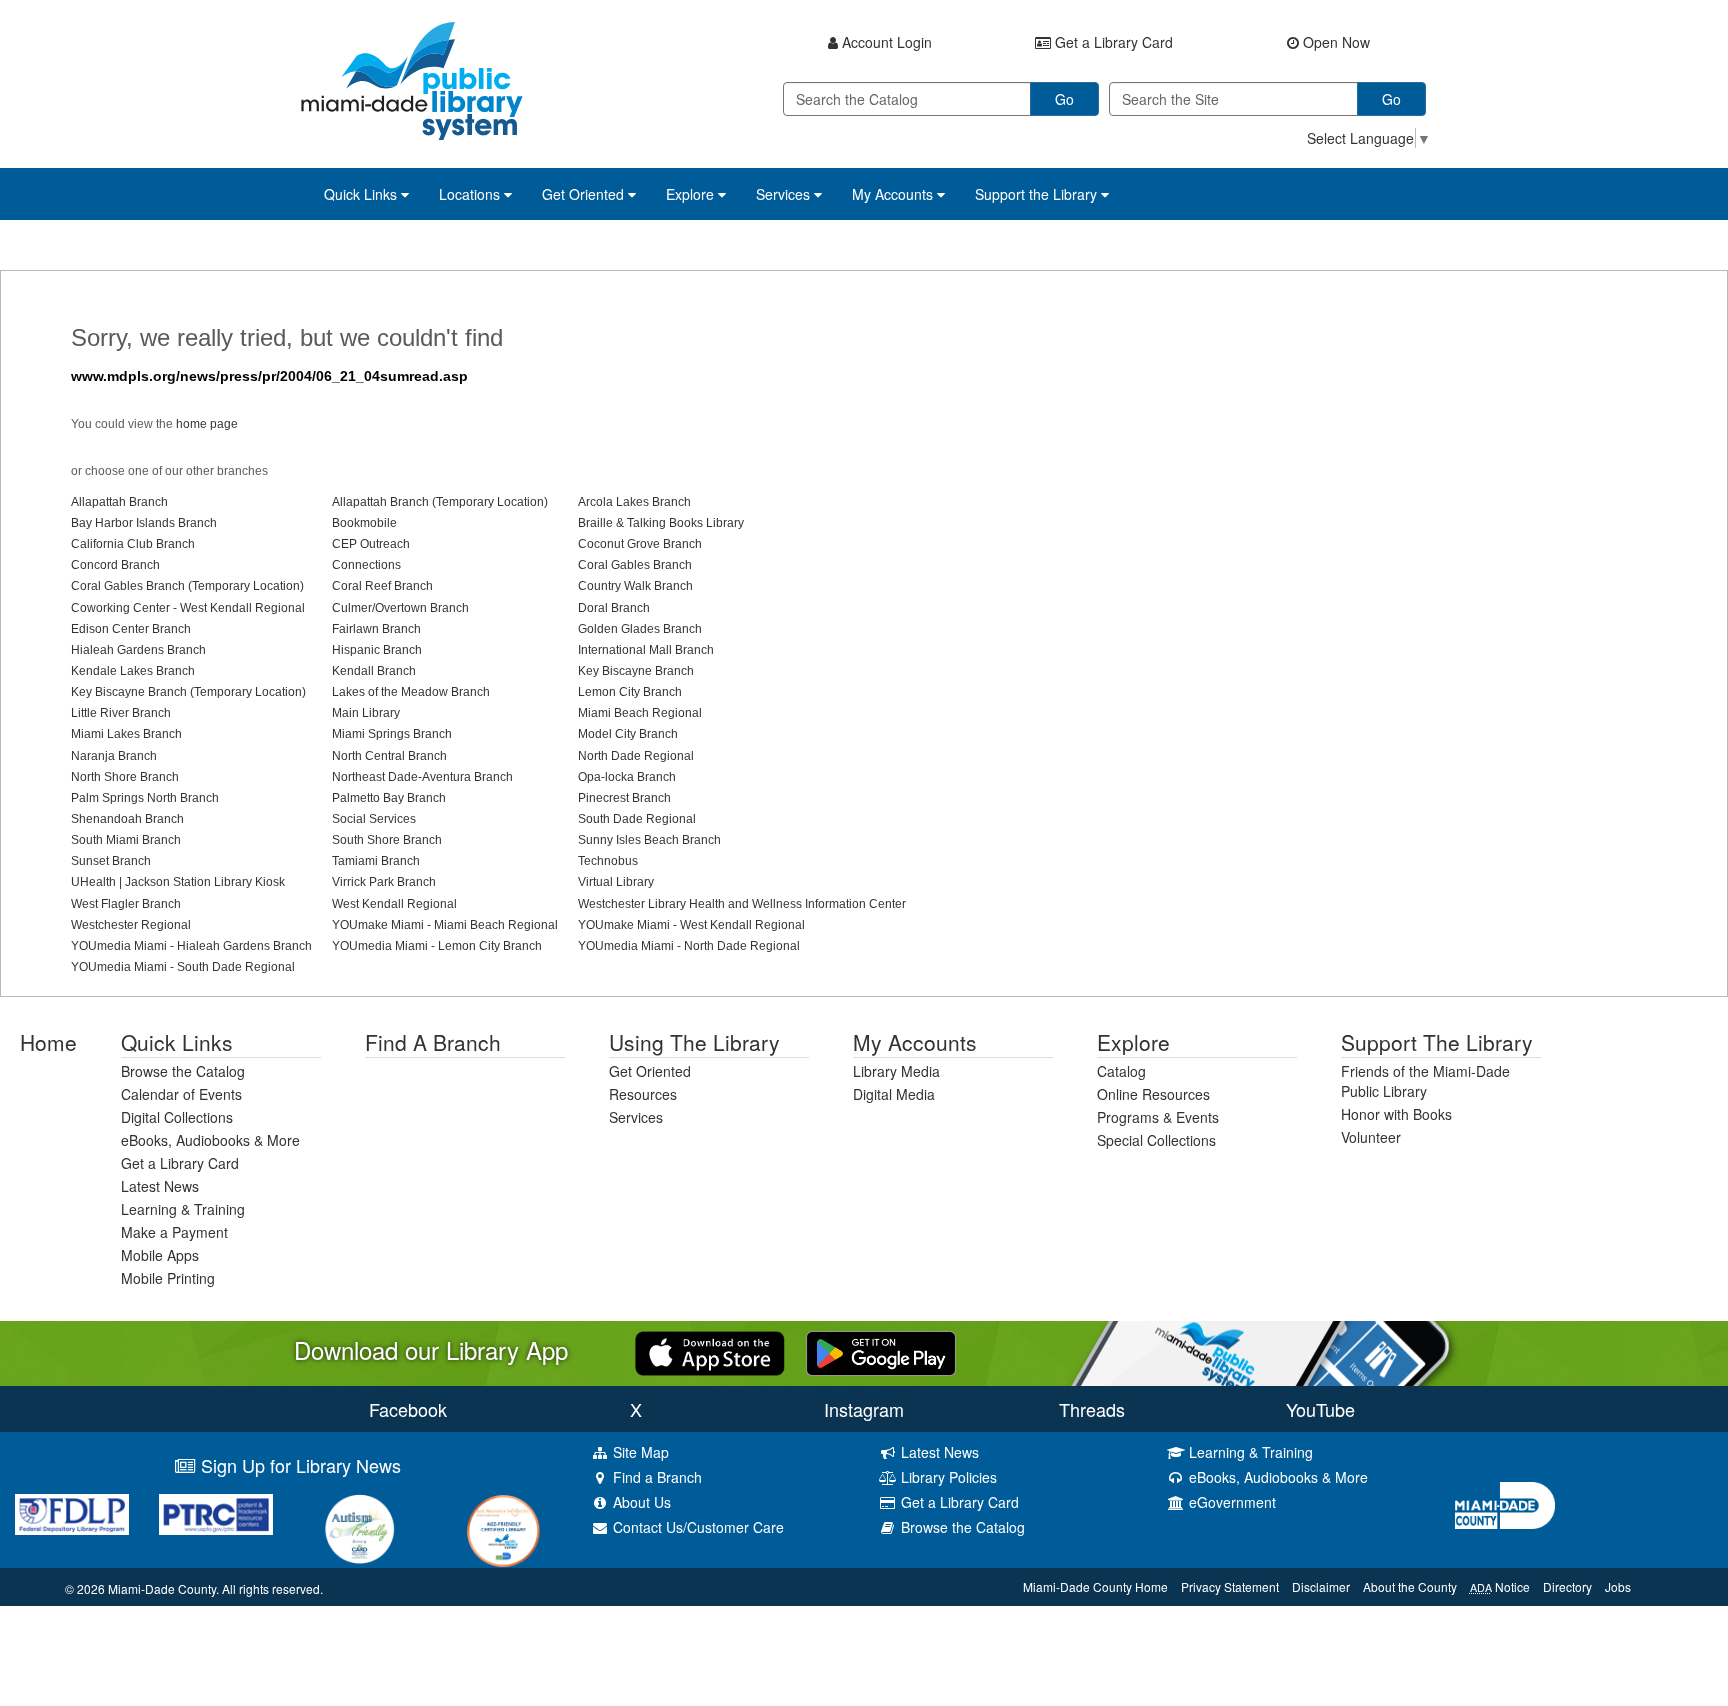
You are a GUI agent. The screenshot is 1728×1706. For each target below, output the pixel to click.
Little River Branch (121, 713)
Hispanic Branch (377, 650)
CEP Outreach (371, 544)
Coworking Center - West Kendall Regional (188, 608)
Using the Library (694, 1042)
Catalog (1121, 1071)
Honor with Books (1396, 1114)
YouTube (1320, 1409)
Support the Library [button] (1038, 194)
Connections (366, 565)
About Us (640, 1502)
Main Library (366, 713)
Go (1064, 99)
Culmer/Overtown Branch (400, 608)
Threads (1092, 1409)
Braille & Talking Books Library (661, 523)
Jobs (1618, 1586)
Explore (1133, 1042)
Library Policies (947, 1477)
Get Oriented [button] (585, 194)
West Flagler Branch (126, 904)
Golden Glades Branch (640, 629)
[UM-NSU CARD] (360, 1529)
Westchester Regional (131, 925)
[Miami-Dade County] (1584, 1505)
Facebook (408, 1409)
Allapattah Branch (119, 502)
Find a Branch (433, 1042)
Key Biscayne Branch (636, 671)
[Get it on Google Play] (881, 1351)
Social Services (374, 819)
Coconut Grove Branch (640, 544)
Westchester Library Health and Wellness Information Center (742, 904)
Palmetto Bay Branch (389, 798)
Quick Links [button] (362, 194)
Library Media (896, 1071)
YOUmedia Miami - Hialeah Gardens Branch (191, 946)
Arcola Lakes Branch (634, 502)
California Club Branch (133, 544)
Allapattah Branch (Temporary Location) (440, 502)
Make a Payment (174, 1232)
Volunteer (1371, 1137)
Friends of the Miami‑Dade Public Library (1425, 1081)
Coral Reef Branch (382, 586)
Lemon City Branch (630, 692)
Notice (1500, 1586)
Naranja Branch (114, 756)
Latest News (160, 1186)
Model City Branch (628, 734)
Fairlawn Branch (376, 629)
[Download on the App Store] (710, 1351)
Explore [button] (692, 194)
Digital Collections (177, 1117)
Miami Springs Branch (392, 734)
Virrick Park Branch (384, 882)
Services (636, 1117)
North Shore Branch (125, 777)
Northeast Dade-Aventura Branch (422, 777)
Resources (643, 1094)
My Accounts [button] (894, 194)
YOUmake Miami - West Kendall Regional (691, 925)
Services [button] (785, 194)
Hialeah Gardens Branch (138, 650)
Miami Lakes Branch (126, 734)
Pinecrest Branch (624, 798)
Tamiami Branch (376, 861)
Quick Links (177, 1042)
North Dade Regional (636, 756)
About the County (1410, 1586)
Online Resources (1153, 1094)
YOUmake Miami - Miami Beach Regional (445, 925)
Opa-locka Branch (627, 777)
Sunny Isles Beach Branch (649, 840)
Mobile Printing (168, 1278)
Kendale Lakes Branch (133, 671)
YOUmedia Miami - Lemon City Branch (437, 946)
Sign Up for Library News (298, 1465)
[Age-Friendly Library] (504, 1531)
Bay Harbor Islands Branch (144, 523)
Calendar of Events (181, 1094)
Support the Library (1437, 1042)
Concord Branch (115, 565)
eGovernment (1230, 1502)
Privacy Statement (1230, 1586)
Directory (1567, 1586)
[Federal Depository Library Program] (72, 1514)
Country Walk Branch (635, 586)
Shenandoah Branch (127, 819)
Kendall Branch (374, 671)
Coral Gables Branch (635, 565)
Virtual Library (616, 882)
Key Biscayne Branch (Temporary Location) (188, 692)
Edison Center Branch (131, 629)
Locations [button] (471, 194)
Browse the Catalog (183, 1071)
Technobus (608, 861)
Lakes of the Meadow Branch (411, 692)
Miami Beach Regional (640, 713)
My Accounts (915, 1042)
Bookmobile (364, 523)
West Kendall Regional (394, 904)
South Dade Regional (637, 819)
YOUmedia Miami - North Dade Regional (689, 946)
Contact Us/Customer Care (696, 1527)
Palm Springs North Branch (145, 798)
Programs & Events (1158, 1117)
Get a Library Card (180, 1163)
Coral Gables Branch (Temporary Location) (187, 586)
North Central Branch (389, 756)
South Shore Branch (387, 840)
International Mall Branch (646, 650)
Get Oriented (650, 1071)
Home (48, 1042)
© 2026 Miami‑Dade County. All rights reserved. (194, 1588)
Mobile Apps (160, 1255)
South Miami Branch (126, 840)
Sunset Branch (111, 861)
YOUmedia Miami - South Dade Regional (183, 967)
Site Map (639, 1452)
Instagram (864, 1409)
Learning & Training (183, 1209)
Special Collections (1156, 1140)
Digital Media (894, 1094)
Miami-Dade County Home (1095, 1586)
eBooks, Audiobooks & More (210, 1140)
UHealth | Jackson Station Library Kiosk (178, 882)
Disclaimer (1321, 1586)
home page (207, 424)
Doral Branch (614, 608)
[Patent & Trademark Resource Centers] (216, 1514)
